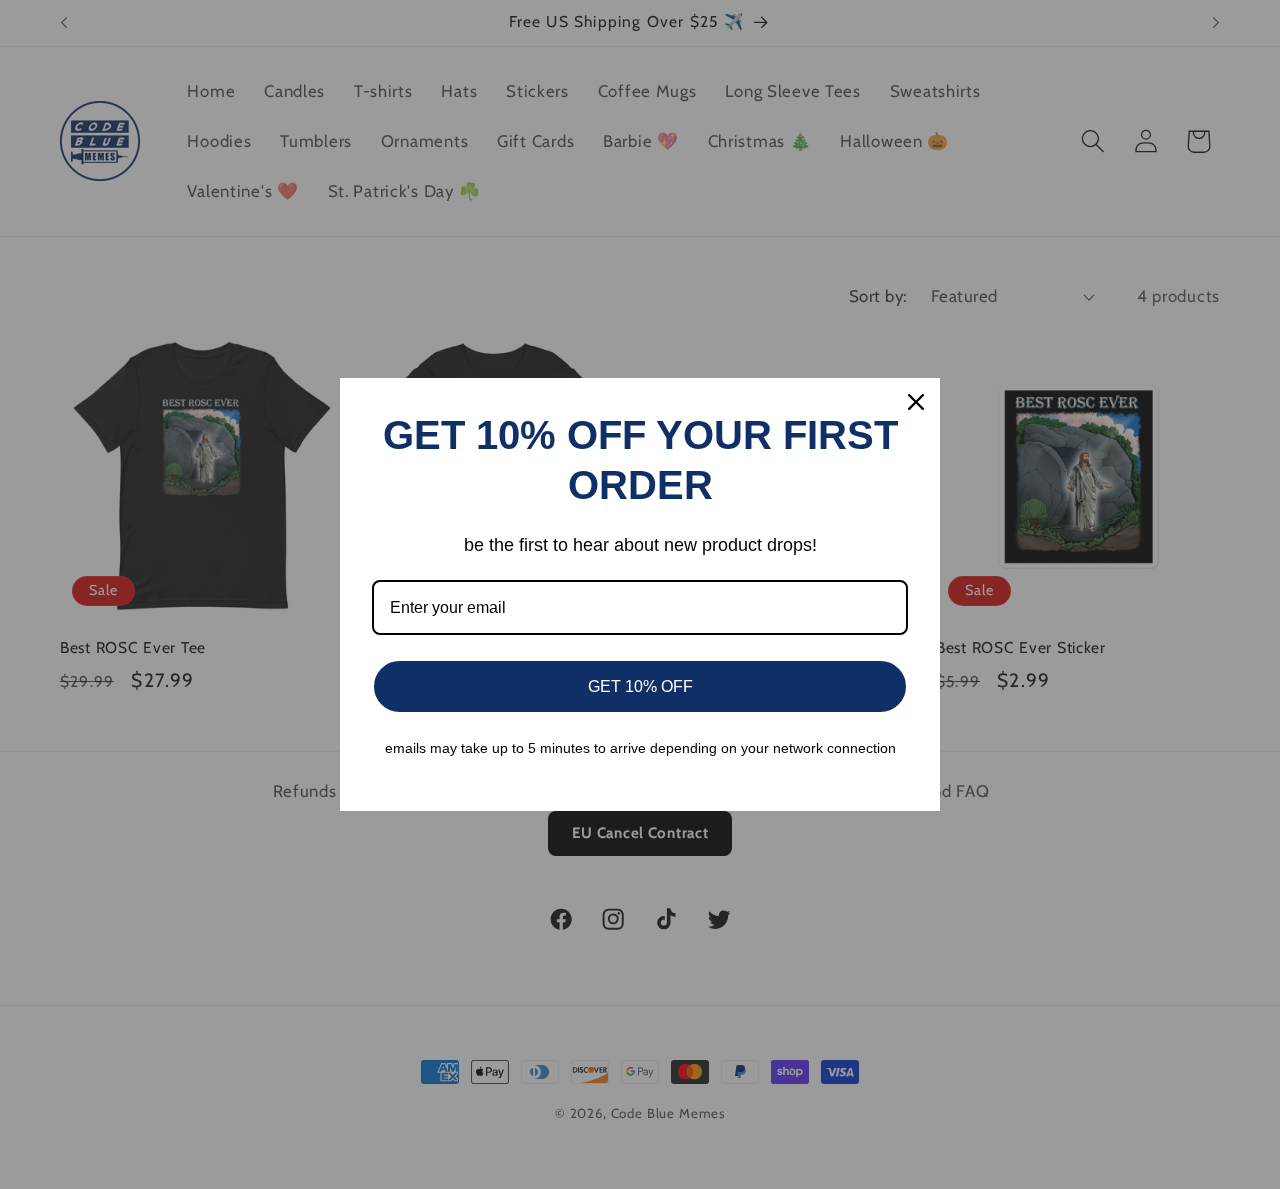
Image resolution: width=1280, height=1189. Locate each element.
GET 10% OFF (640, 686)
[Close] (916, 402)
